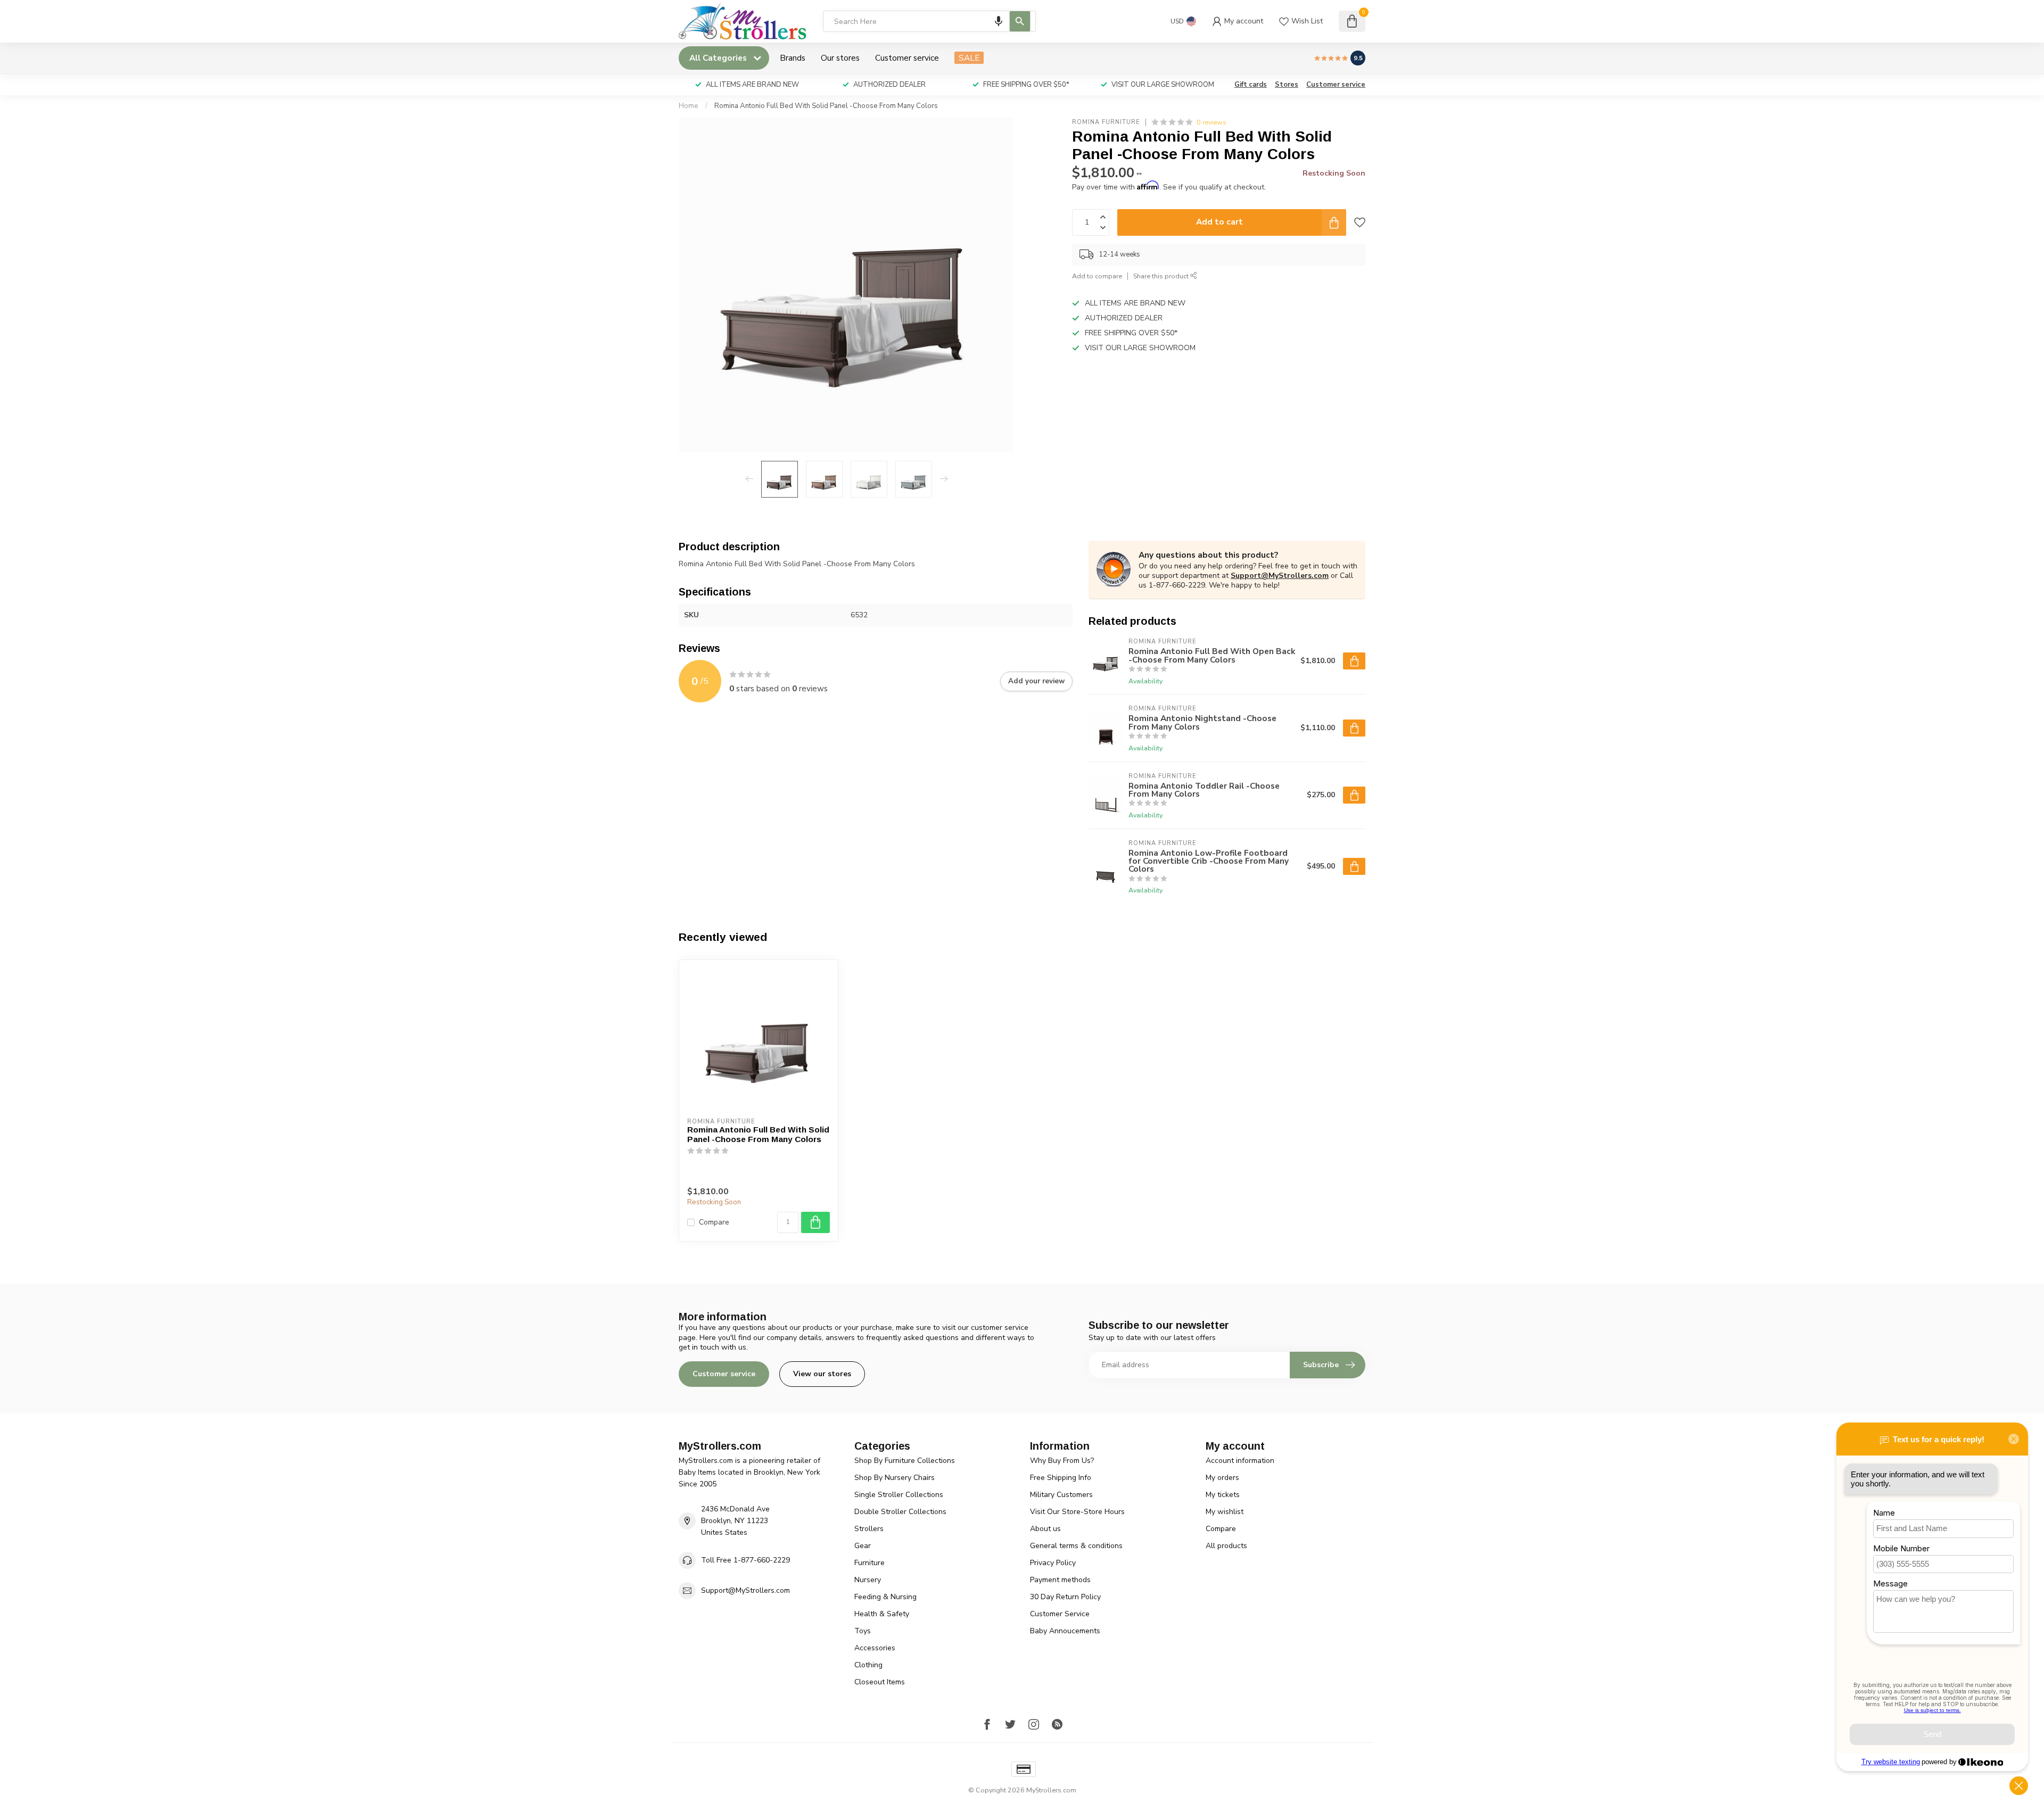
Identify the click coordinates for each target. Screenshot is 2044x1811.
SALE (969, 58)
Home (689, 106)
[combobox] (929, 21)
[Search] (1020, 21)
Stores (1287, 85)
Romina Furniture (1106, 122)
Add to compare (1097, 276)
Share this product (1162, 276)
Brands (793, 58)
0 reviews (1211, 122)
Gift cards (1251, 85)
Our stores (840, 58)
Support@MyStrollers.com (1280, 576)
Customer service (907, 58)
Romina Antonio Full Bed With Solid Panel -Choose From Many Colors (826, 106)
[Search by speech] (999, 21)
